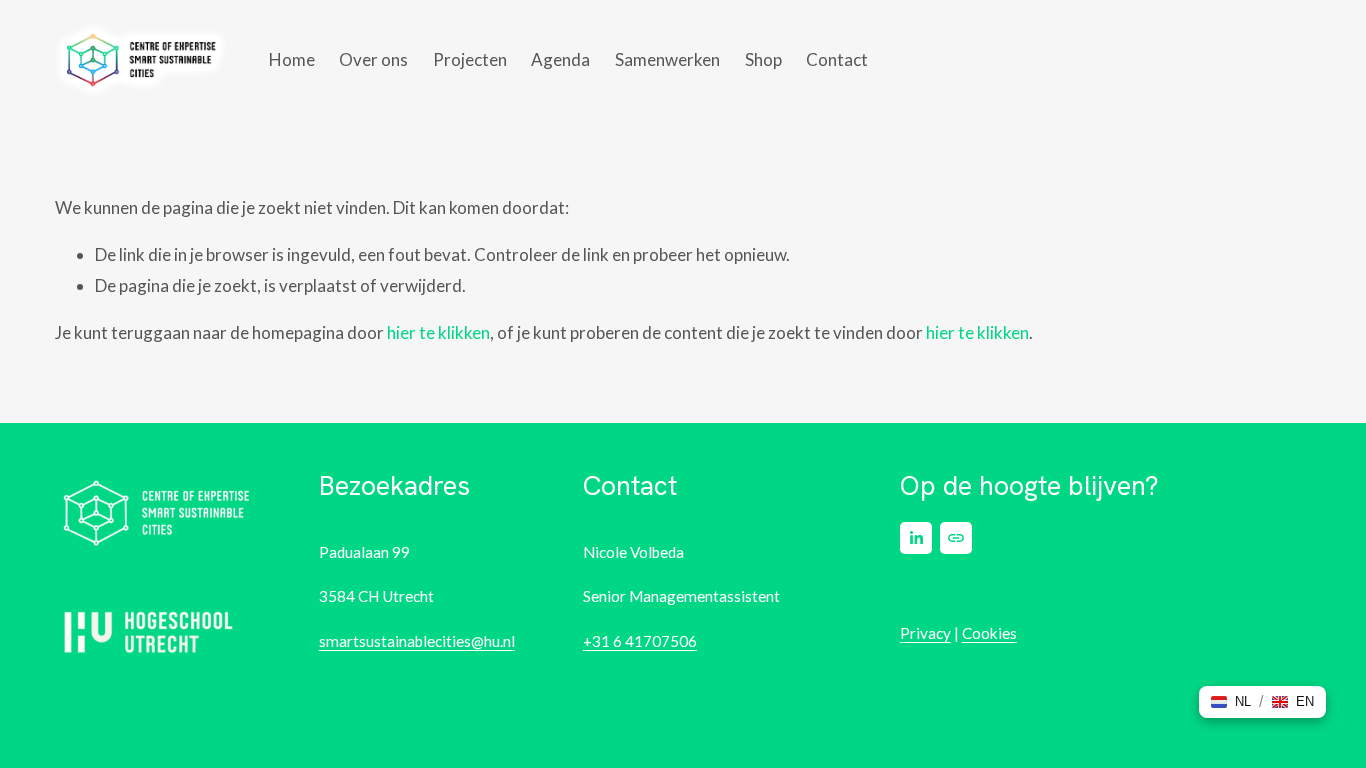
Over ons (373, 59)
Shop (763, 59)
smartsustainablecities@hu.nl (417, 641)
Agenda (560, 59)
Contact (837, 59)
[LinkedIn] (916, 538)
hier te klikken (438, 332)
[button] (1231, 702)
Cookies (989, 633)
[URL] (956, 538)
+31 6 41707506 (640, 641)
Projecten (470, 59)
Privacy (925, 633)
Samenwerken (667, 59)
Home (292, 59)
